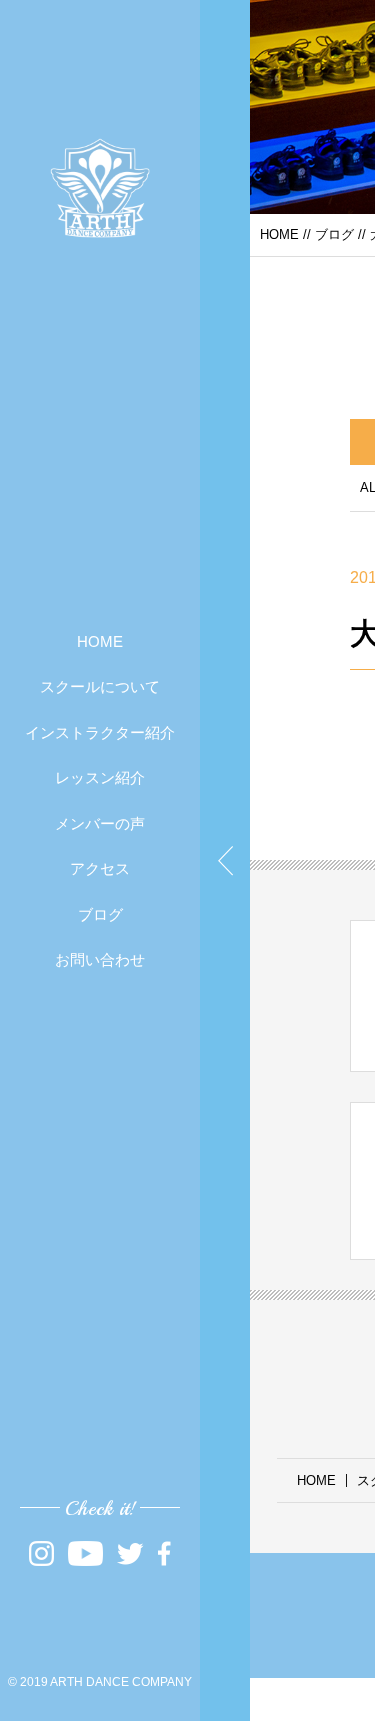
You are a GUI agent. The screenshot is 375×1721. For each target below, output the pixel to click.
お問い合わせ (100, 959)
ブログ (100, 914)
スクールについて (100, 686)
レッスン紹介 (100, 777)
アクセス (100, 868)
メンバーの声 (100, 823)
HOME (100, 641)
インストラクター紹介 (100, 732)
